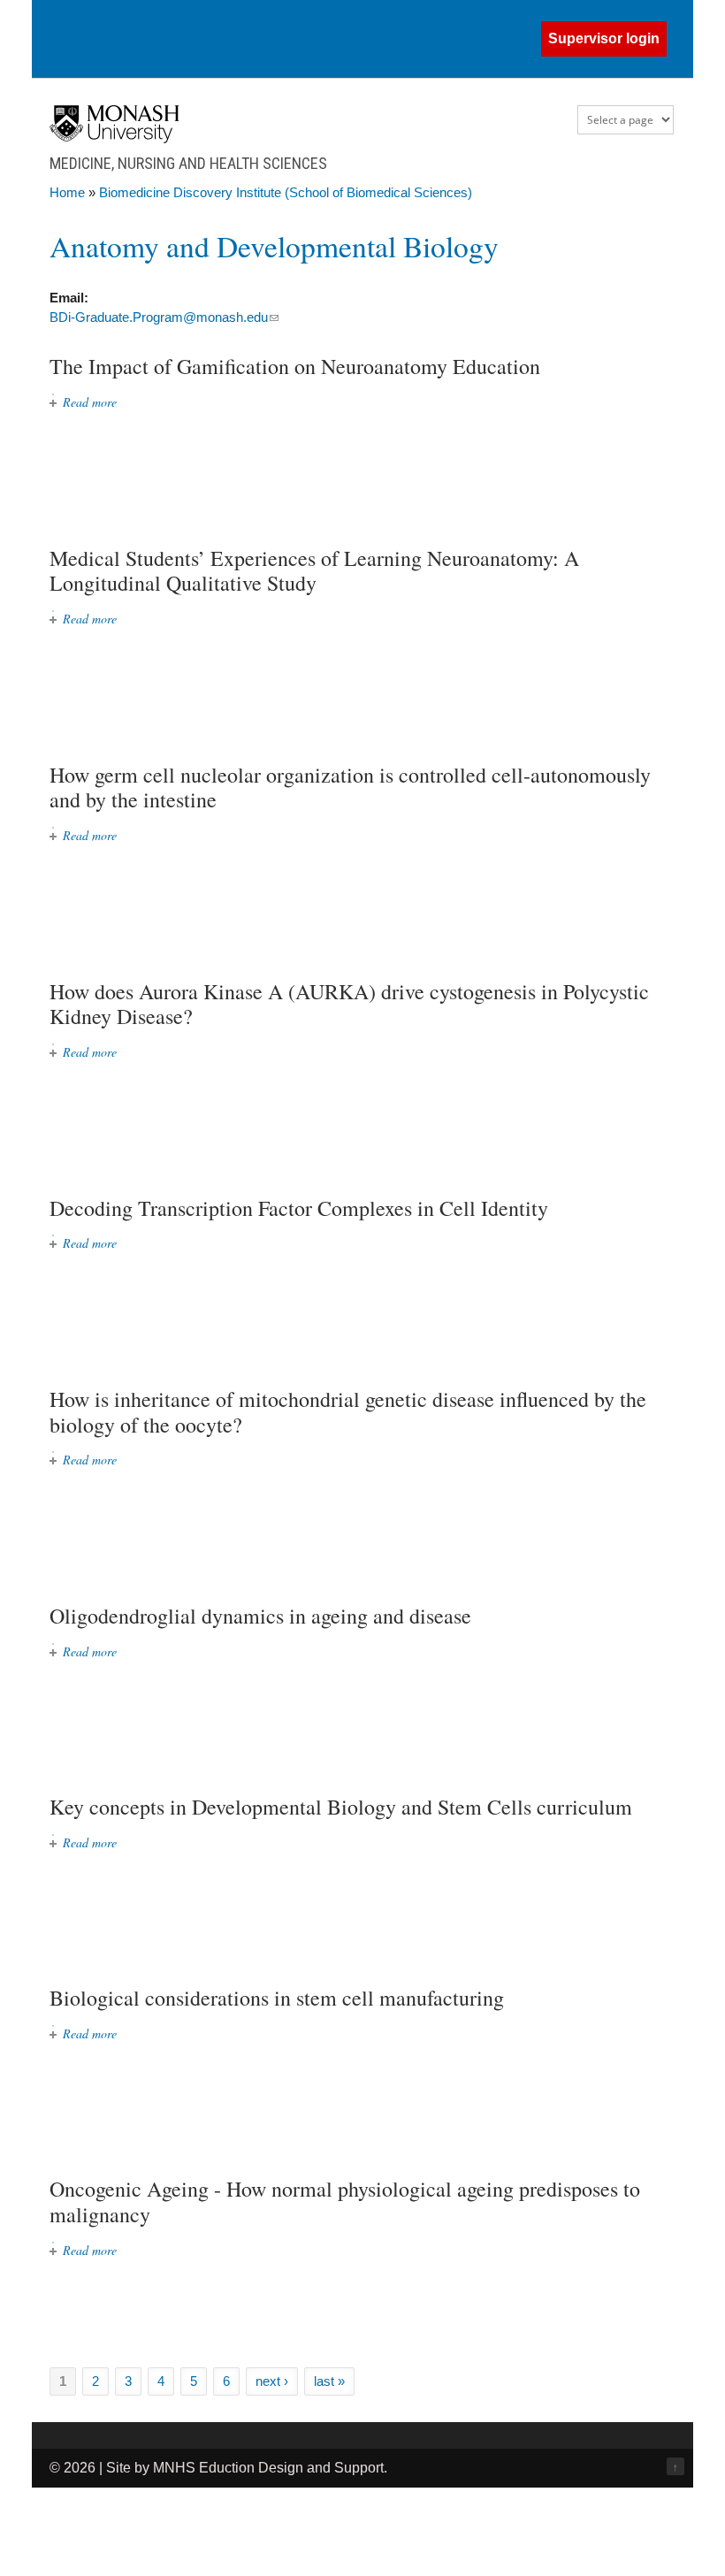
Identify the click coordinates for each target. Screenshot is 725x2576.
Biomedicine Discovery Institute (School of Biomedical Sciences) (286, 192)
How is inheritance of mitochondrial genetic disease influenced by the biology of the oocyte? (348, 1412)
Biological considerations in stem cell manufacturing (277, 1998)
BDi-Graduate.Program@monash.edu (164, 317)
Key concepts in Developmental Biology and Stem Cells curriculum (341, 1807)
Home (67, 192)
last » (329, 2381)
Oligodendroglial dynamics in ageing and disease (260, 1616)
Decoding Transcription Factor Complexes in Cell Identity (299, 1208)
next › (272, 2381)
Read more (90, 402)
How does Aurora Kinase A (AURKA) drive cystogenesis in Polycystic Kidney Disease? (349, 1004)
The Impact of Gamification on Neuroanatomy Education (295, 366)
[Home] (114, 138)
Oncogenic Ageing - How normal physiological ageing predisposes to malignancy (345, 2201)
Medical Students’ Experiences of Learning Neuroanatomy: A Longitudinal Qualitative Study (314, 571)
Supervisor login (604, 38)
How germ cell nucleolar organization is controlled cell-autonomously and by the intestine (350, 787)
